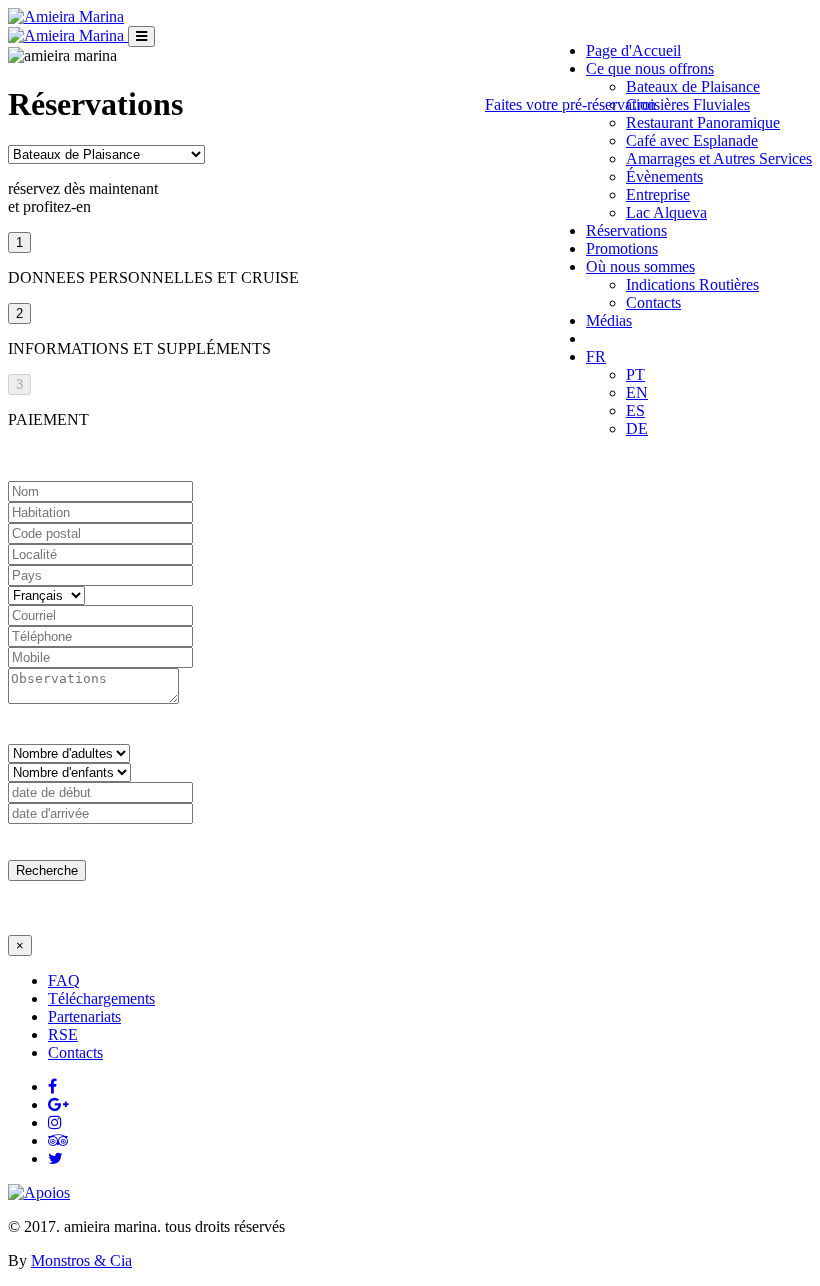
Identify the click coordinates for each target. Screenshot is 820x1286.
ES (635, 410)
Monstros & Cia (81, 1260)
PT (635, 374)
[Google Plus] (58, 1104)
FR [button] (596, 356)
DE (637, 428)
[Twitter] (55, 1158)
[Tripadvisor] (58, 1140)
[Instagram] (55, 1122)
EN (637, 392)
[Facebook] (52, 1086)
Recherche (47, 870)
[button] (640, 266)
